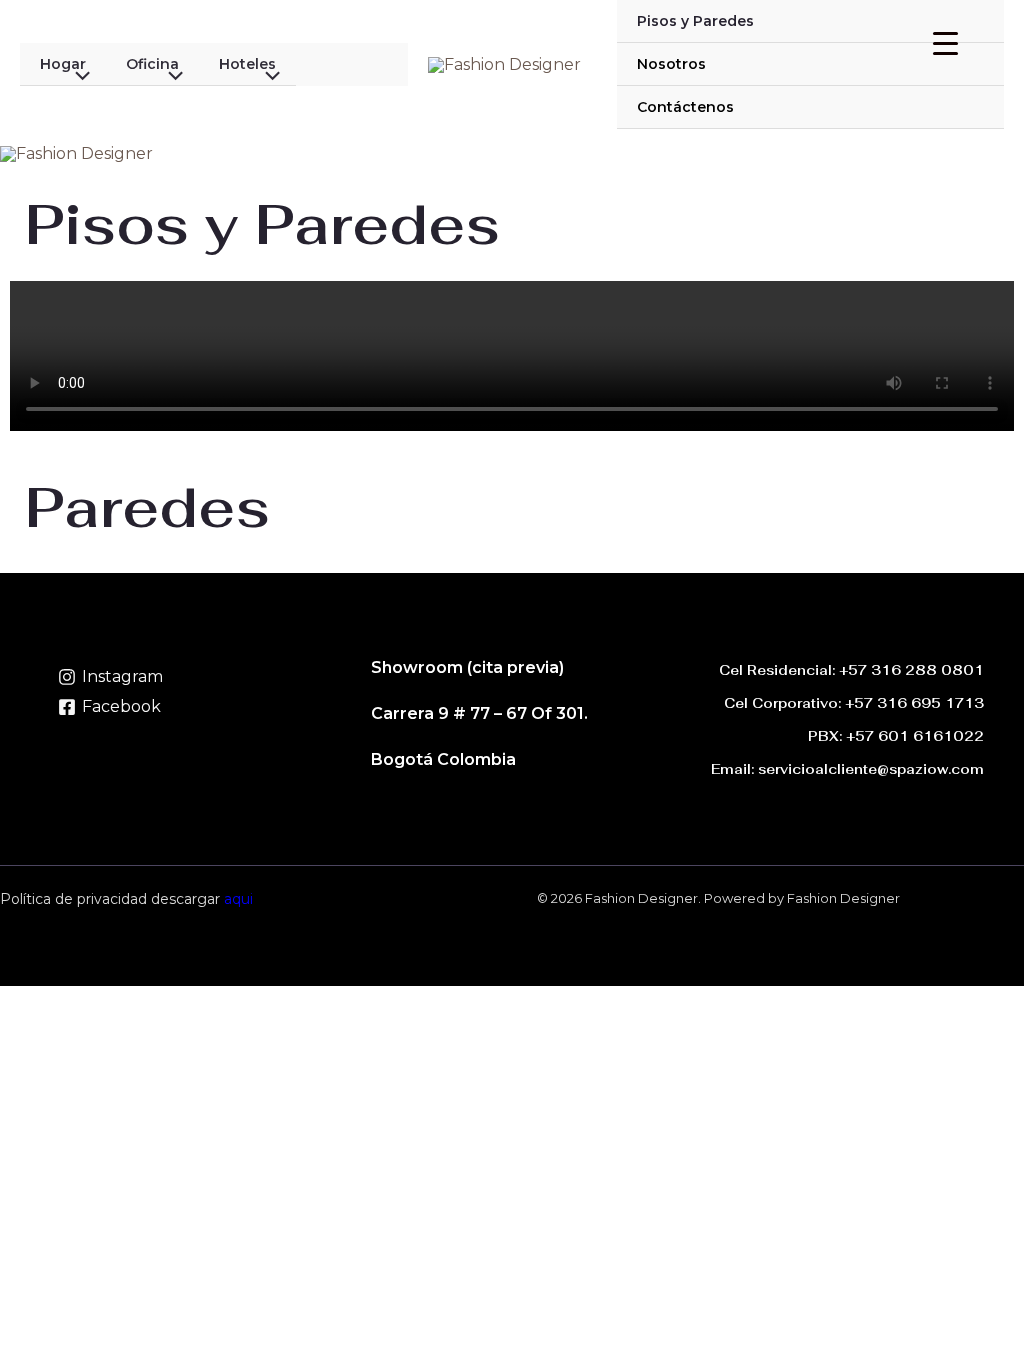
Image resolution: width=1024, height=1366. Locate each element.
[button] (44, 450)
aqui (238, 899)
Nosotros (671, 64)
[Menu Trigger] (945, 42)
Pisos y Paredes (695, 21)
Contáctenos (685, 107)
